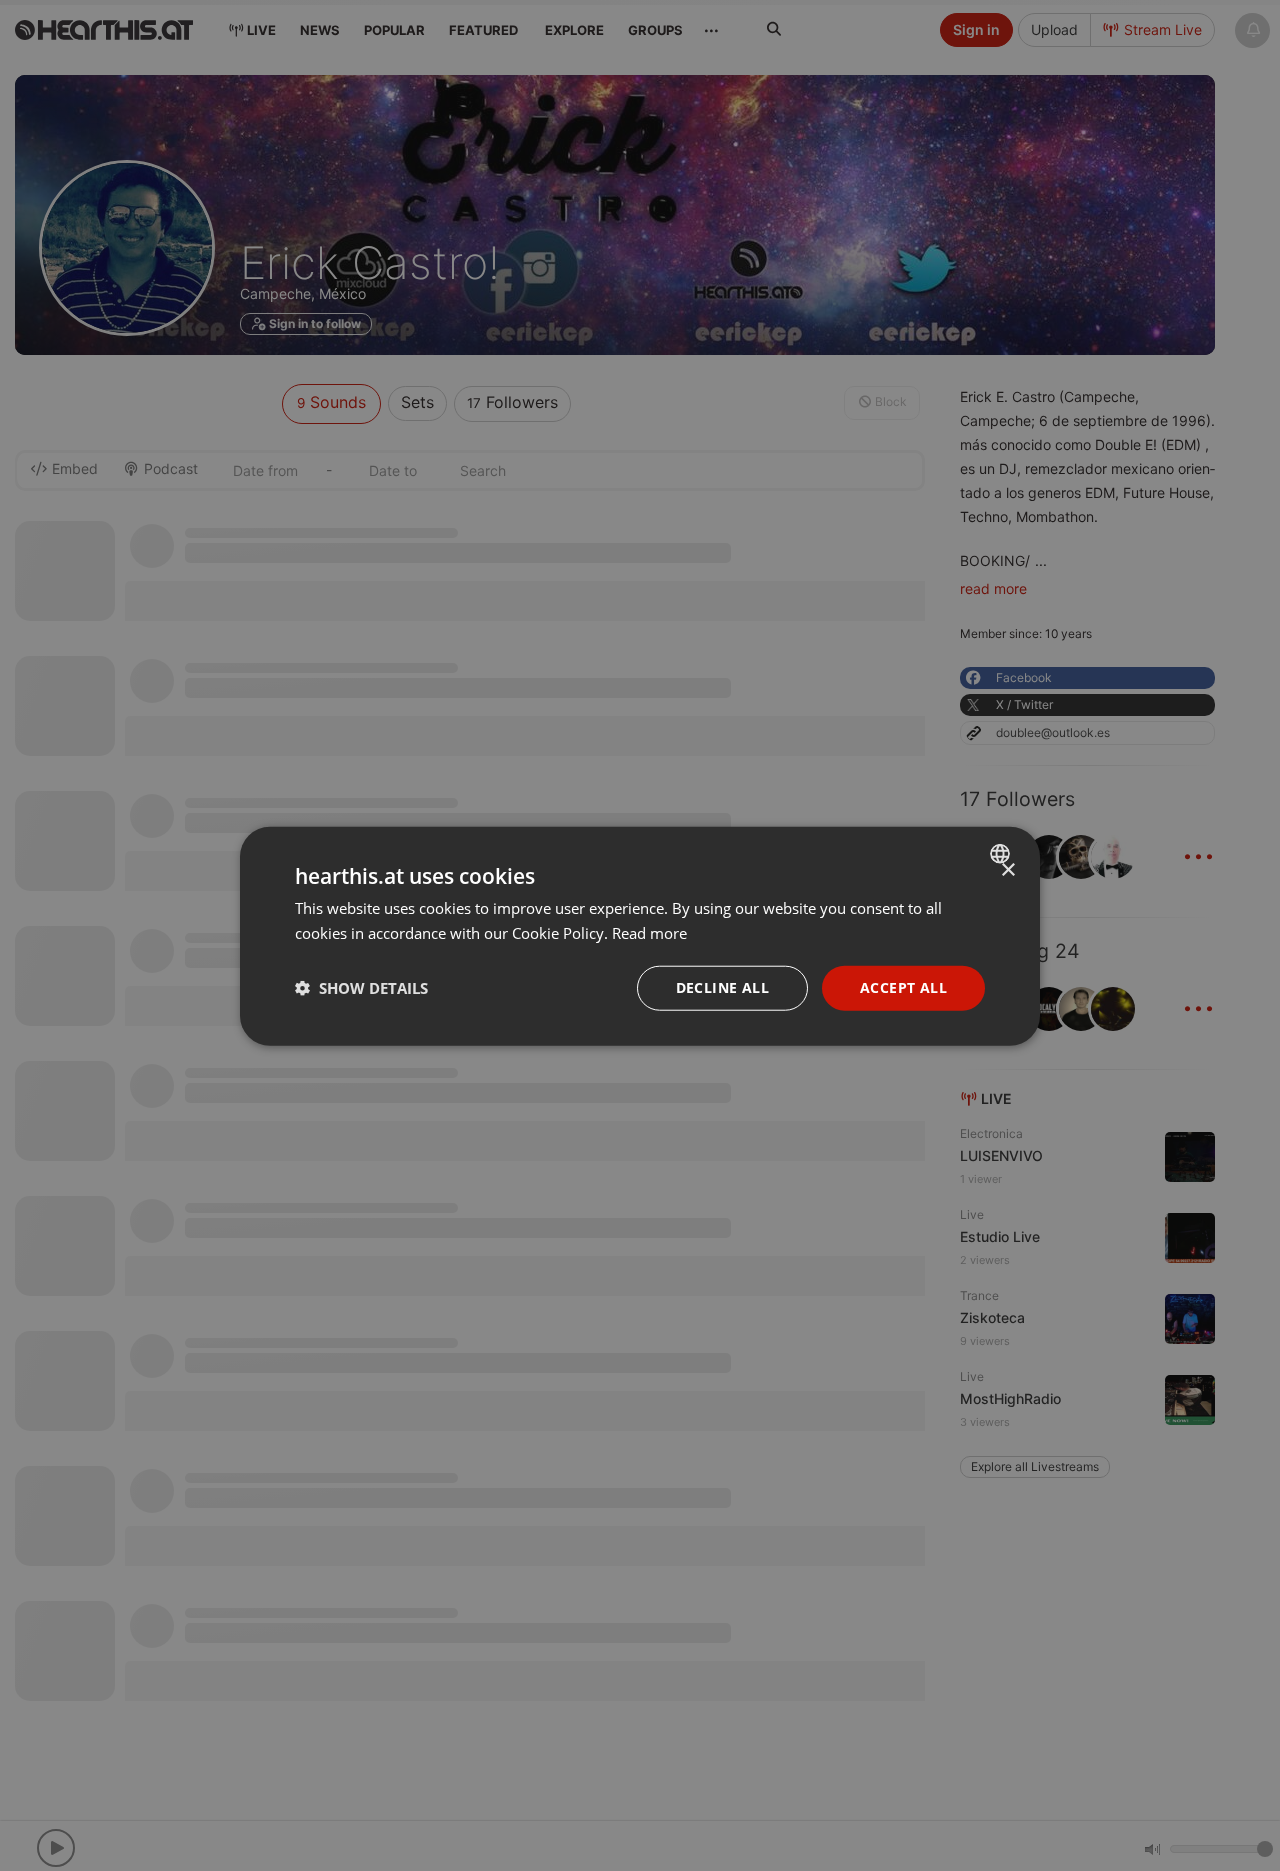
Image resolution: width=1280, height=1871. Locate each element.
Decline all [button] (722, 986)
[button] (361, 987)
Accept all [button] (903, 986)
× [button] (1007, 869)
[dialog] (640, 935)
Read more (649, 932)
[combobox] (1002, 853)
